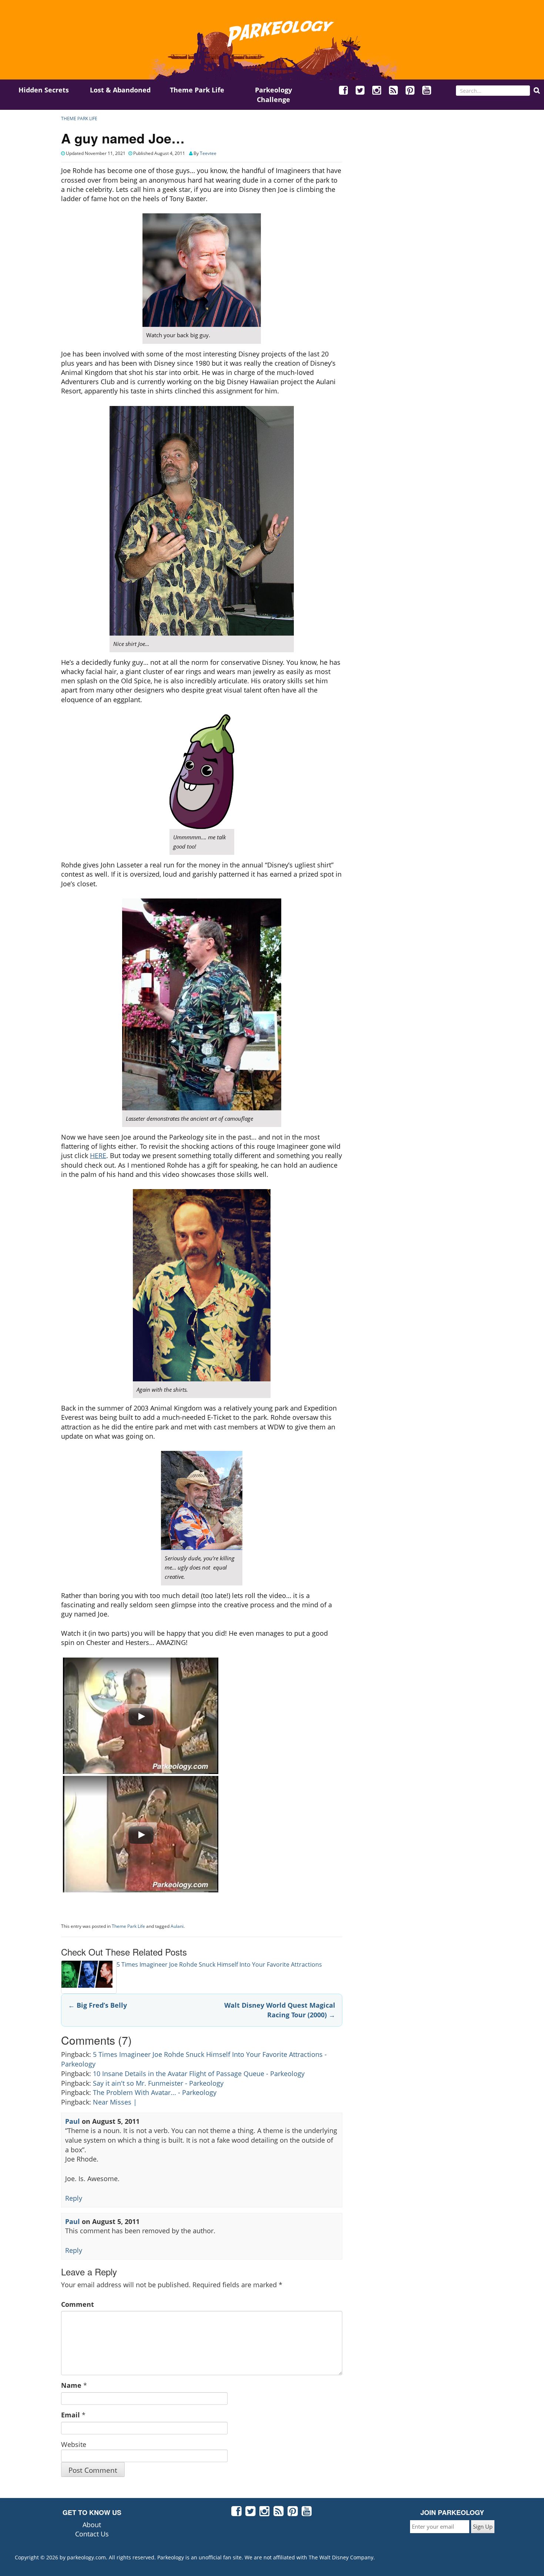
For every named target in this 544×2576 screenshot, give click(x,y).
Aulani (177, 1926)
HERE (98, 1155)
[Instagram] (377, 91)
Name (71, 2385)
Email (70, 2415)
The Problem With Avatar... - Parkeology (155, 2092)
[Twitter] (360, 91)
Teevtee (208, 153)
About (92, 2525)
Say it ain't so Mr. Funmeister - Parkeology (158, 2083)
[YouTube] (427, 91)
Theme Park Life (197, 90)
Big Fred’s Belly (98, 2005)
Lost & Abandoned (120, 90)
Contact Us (92, 2534)
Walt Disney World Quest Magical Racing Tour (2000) (280, 2010)
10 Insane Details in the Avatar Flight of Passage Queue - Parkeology (199, 2074)
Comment (78, 2304)
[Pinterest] (410, 91)
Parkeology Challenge (273, 95)
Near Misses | (115, 2102)
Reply (74, 2198)
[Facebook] (344, 91)
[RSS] (394, 91)
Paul (73, 2121)
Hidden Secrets (44, 90)
